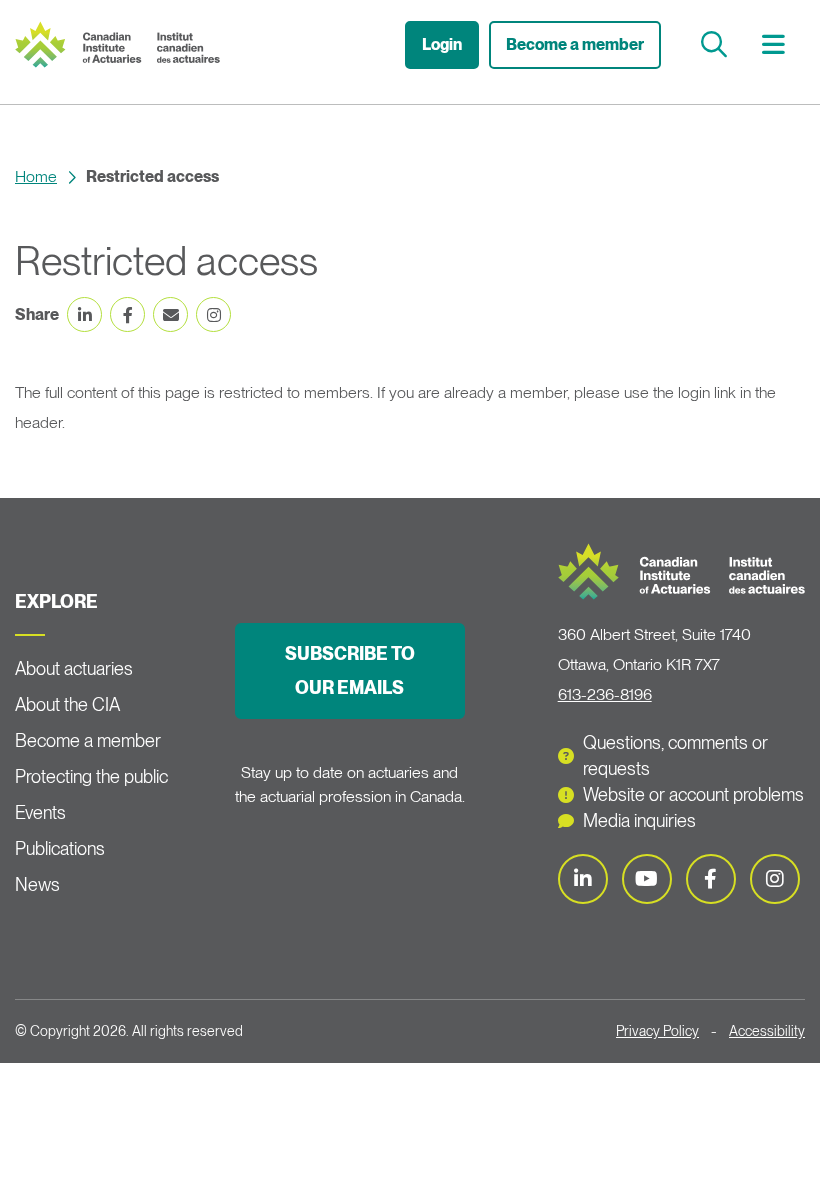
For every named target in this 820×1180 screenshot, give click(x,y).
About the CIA (67, 704)
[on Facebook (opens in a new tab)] (127, 314)
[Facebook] (711, 879)
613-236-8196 (605, 694)
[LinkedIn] (583, 879)
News (37, 884)
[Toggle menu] (776, 44)
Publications (60, 848)
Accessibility (767, 1031)
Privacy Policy (657, 1031)
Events (40, 812)
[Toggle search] (716, 44)
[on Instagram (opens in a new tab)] (213, 314)
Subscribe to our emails (350, 670)
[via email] (170, 314)
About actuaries (74, 668)
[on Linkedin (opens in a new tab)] (84, 314)
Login (442, 44)
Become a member (575, 44)
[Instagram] (775, 879)
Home (36, 176)
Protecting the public (91, 776)
